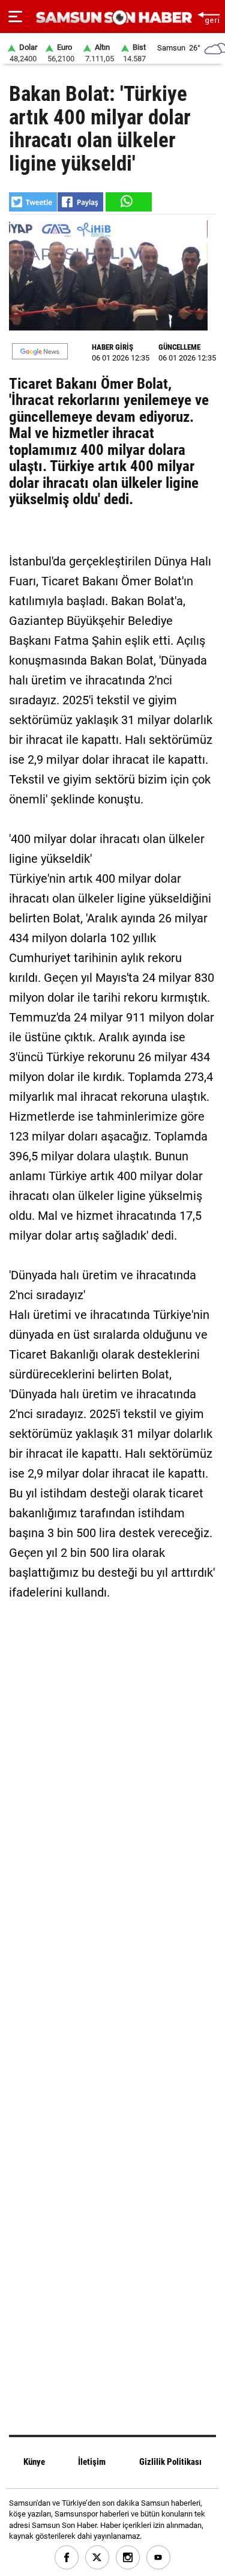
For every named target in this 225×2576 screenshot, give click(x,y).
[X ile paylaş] (33, 202)
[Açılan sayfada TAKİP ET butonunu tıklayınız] (40, 351)
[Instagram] (128, 2558)
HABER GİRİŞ (112, 347)
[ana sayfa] (208, 17)
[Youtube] (159, 2558)
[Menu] (15, 17)
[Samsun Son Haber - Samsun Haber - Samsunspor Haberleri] (112, 18)
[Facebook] (67, 2558)
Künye (34, 2462)
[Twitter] (97, 2558)
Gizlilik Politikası (170, 2462)
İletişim (92, 2462)
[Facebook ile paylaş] (80, 202)
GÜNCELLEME (179, 347)
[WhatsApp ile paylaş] (128, 202)
